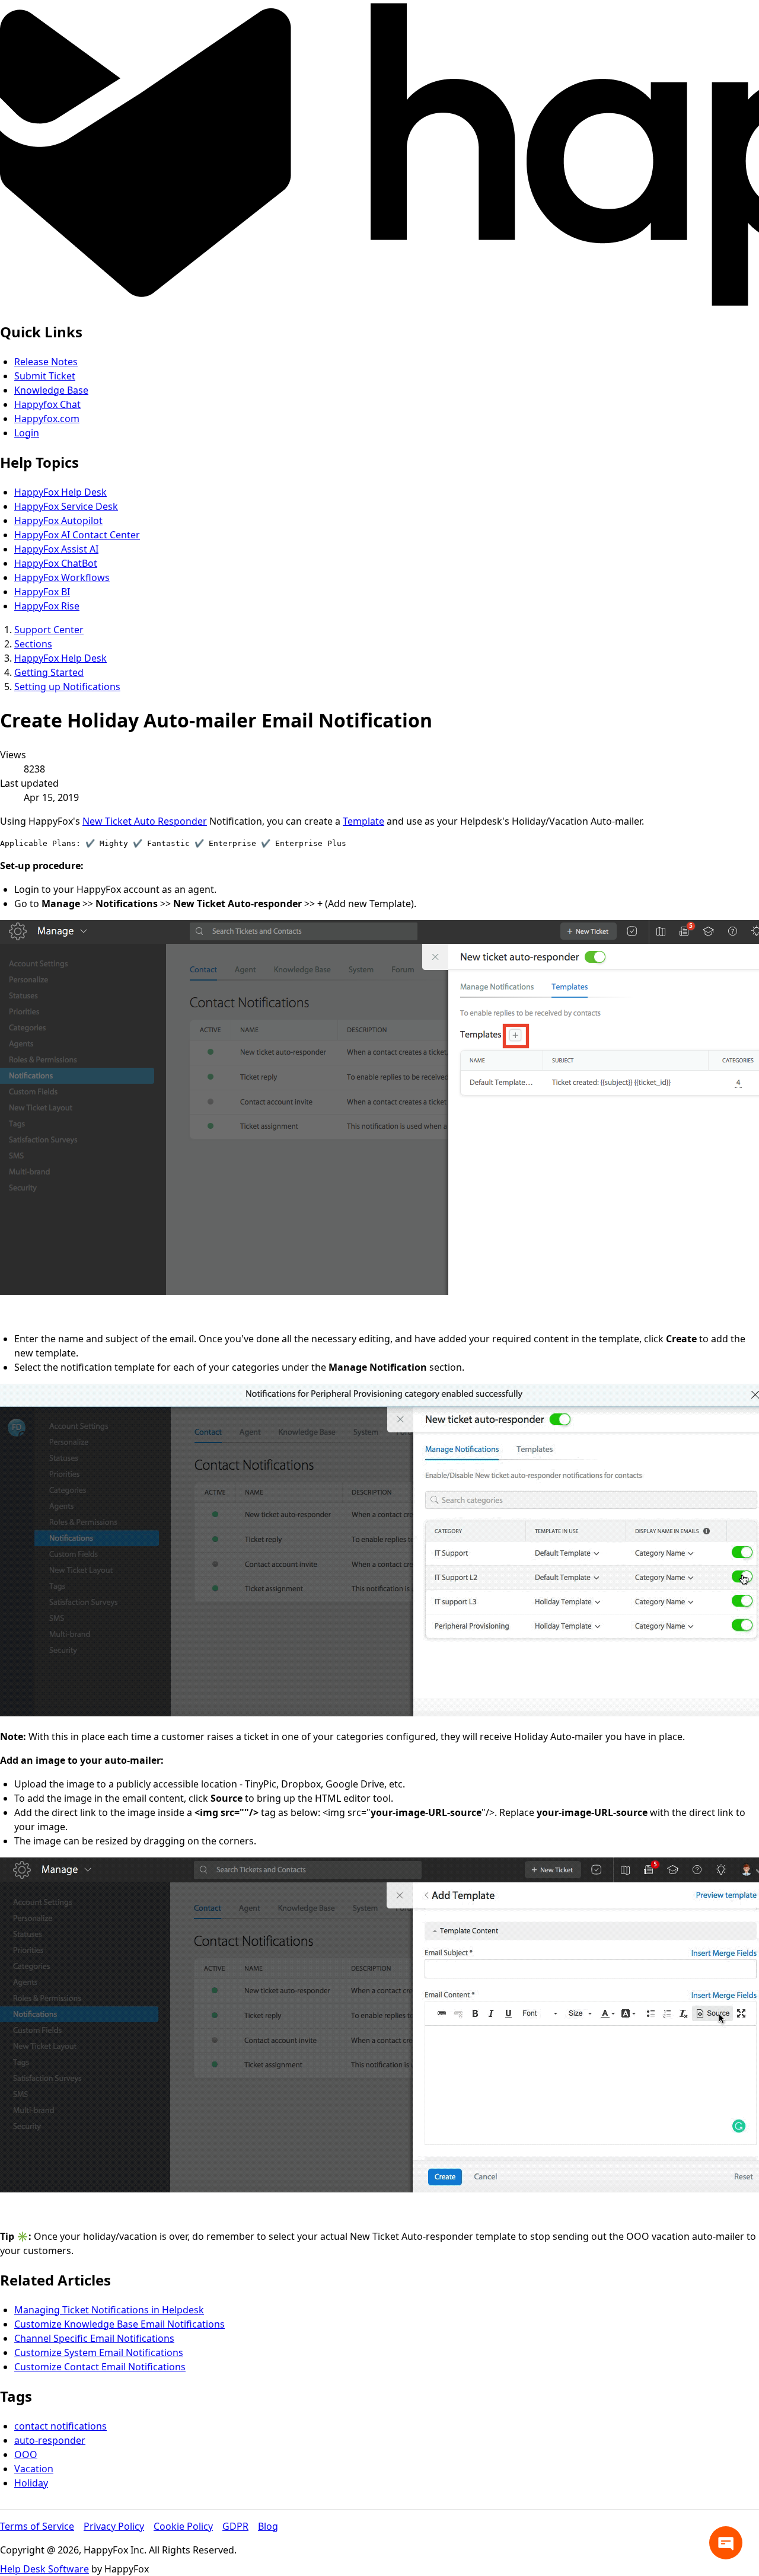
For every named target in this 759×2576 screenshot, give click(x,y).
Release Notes (46, 362)
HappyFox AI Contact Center (77, 535)
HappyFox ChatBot (56, 563)
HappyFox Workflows (62, 577)
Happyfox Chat (47, 404)
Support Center (49, 630)
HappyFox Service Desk (66, 506)
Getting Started (49, 672)
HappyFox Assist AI (56, 549)
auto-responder (50, 2440)
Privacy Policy (114, 2526)
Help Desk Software (44, 2569)
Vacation (34, 2469)
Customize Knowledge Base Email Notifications (119, 2324)
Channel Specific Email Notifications (94, 2338)
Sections (33, 644)
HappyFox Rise (47, 606)
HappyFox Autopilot (58, 521)
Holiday (31, 2483)
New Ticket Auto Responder (145, 821)
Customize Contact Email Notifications (100, 2367)
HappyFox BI (42, 592)
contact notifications (60, 2426)
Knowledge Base (51, 390)
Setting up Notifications (67, 687)
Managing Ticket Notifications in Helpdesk (109, 2310)
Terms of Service (37, 2526)
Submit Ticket (45, 376)
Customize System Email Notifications (99, 2352)
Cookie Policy (183, 2526)
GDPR (235, 2526)
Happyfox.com (47, 419)
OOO (26, 2454)
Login (27, 433)
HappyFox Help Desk (60, 492)
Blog (268, 2526)
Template (363, 821)
